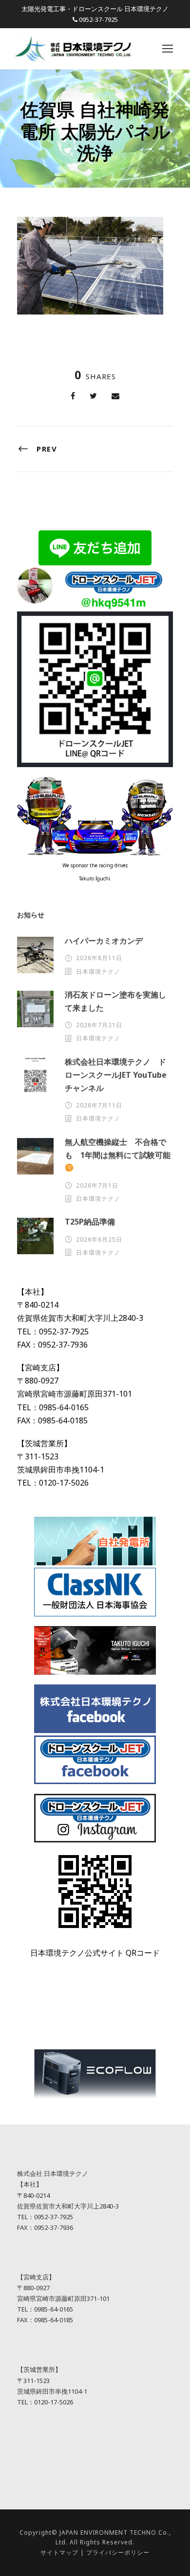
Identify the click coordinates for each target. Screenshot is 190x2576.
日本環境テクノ (98, 972)
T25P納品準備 (90, 1222)
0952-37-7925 (98, 19)
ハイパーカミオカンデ (104, 941)
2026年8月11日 (99, 958)
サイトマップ (59, 2552)
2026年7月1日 (97, 1185)
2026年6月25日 (99, 1239)
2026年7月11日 (99, 1105)
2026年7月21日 (99, 1025)
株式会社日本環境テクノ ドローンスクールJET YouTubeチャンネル (116, 1075)
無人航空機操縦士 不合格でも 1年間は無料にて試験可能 (118, 1148)
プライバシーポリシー (118, 2552)
